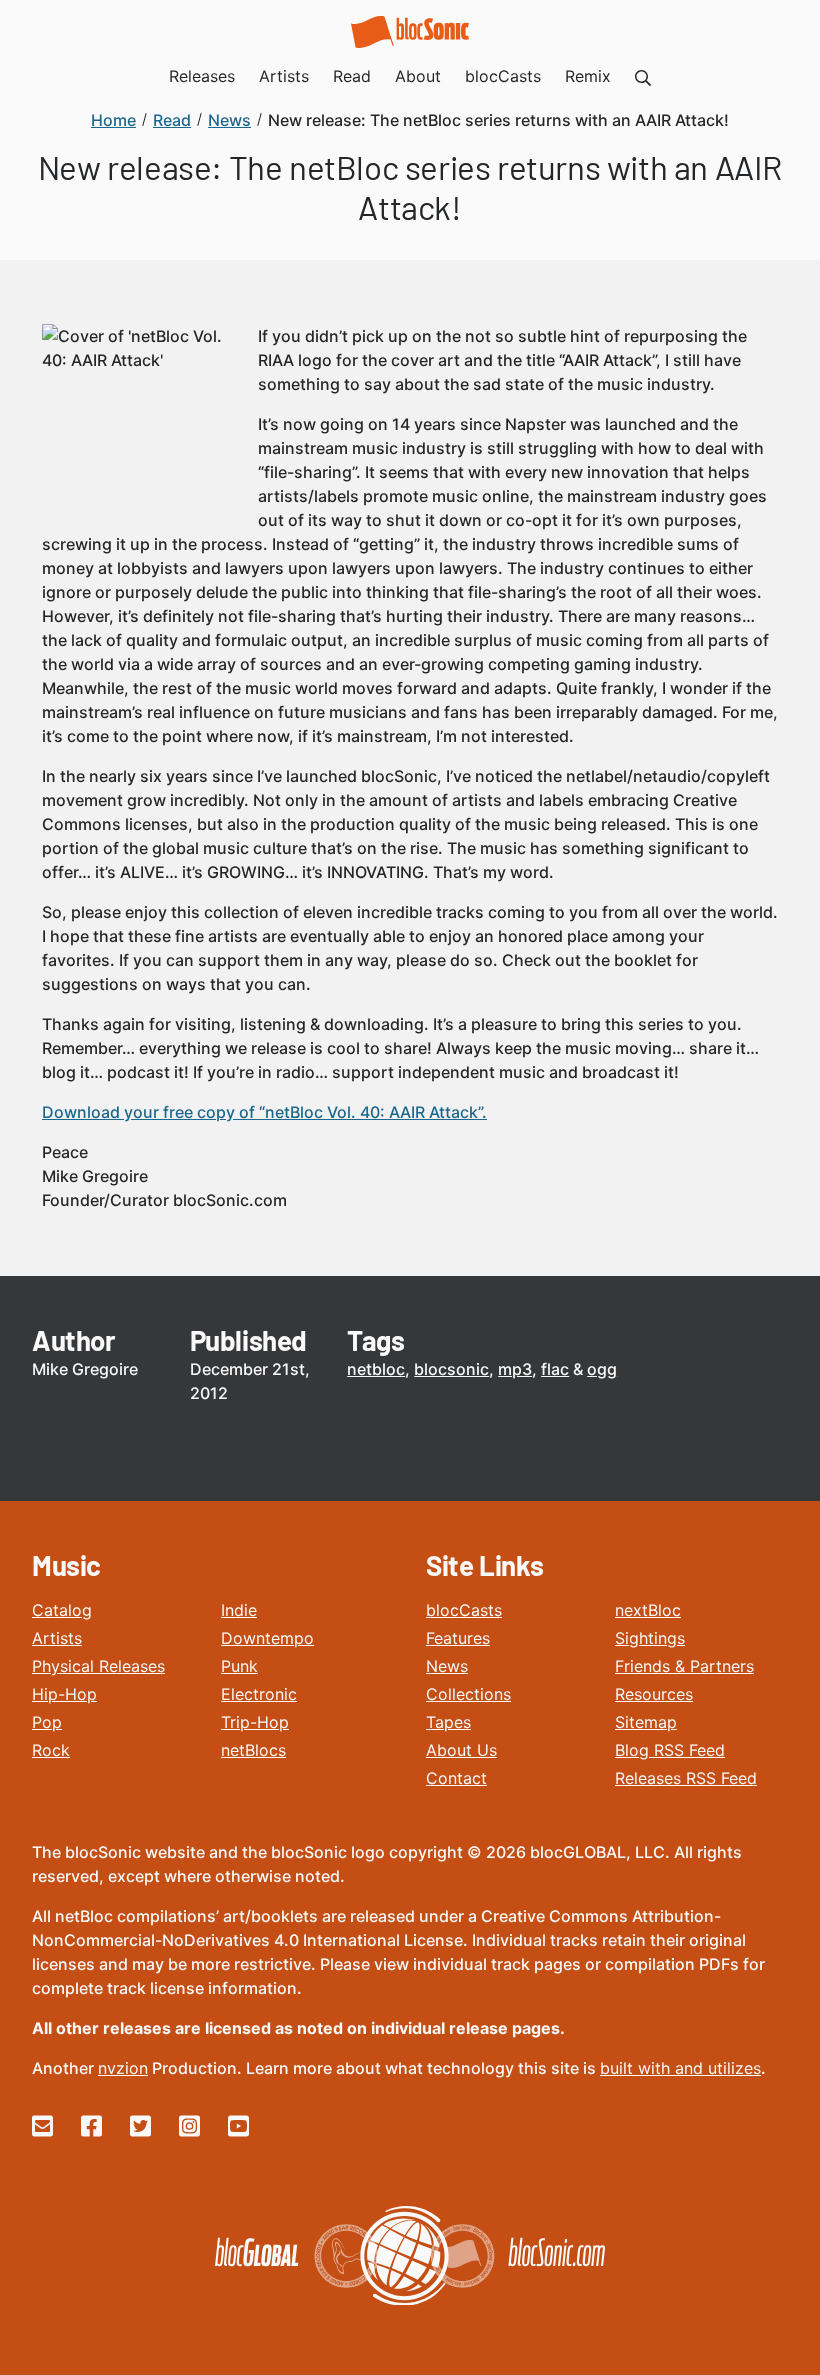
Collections (468, 1694)
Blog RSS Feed (670, 1750)
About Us (461, 1750)
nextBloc (648, 1610)
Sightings (650, 1638)
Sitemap (646, 1722)
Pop (47, 1722)
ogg (602, 1369)
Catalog (62, 1610)
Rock (51, 1750)
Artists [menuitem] (284, 76)
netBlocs (253, 1750)
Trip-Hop (255, 1722)
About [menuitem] (418, 76)
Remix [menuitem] (588, 76)
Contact (456, 1778)
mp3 (515, 1369)
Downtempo (267, 1638)
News (447, 1666)
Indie (239, 1610)
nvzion (123, 2068)
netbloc (376, 1369)
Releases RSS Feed (686, 1778)
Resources (654, 1694)
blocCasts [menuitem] (503, 76)
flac (555, 1369)
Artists (57, 1638)
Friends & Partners (684, 1666)
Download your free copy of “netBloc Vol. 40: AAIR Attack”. (264, 1112)
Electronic (259, 1694)
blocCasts (464, 1610)
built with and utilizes (680, 2068)
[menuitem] (643, 76)
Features (458, 1638)
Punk (239, 1666)
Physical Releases (98, 1666)
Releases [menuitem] (202, 76)
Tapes (448, 1722)
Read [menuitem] (352, 76)
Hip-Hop (64, 1694)
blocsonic (451, 1369)
